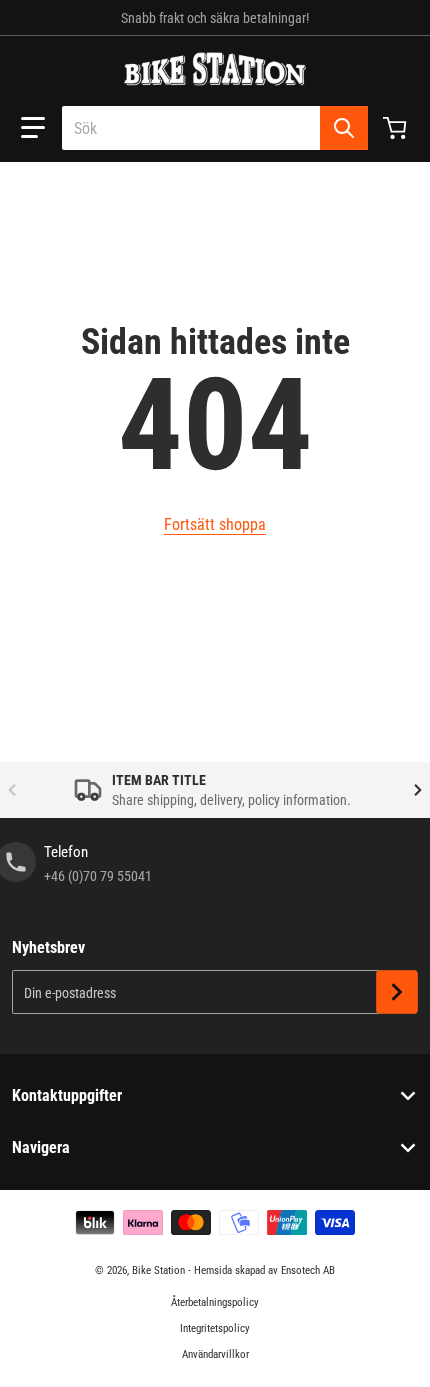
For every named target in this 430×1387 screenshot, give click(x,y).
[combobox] (215, 128)
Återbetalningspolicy (215, 1302)
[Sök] (344, 128)
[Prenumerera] (397, 992)
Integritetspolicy (215, 1328)
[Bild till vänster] (12, 790)
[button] (33, 128)
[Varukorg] (397, 128)
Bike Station (158, 1270)
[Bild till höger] (418, 790)
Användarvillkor (215, 1354)
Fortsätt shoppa (215, 524)
